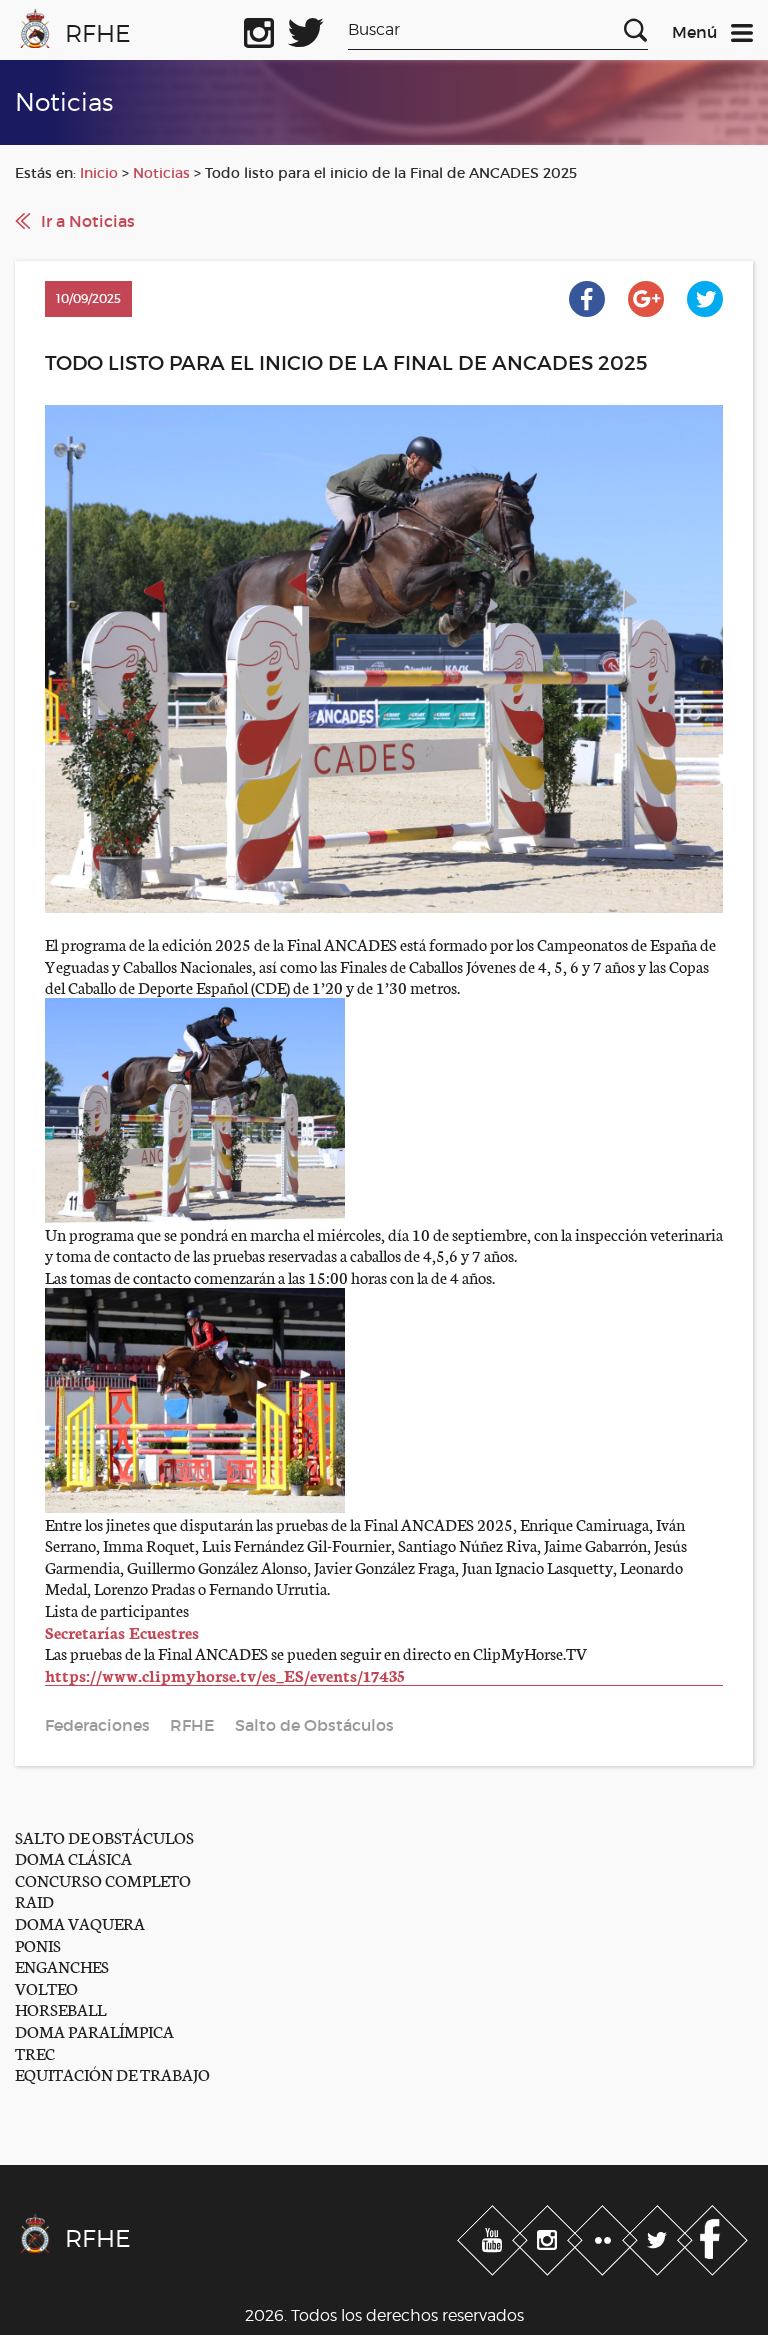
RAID (34, 1900)
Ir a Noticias (88, 221)
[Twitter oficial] (306, 29)
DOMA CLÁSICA (73, 1857)
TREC (35, 2052)
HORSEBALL (60, 2008)
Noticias (161, 173)
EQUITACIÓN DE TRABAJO (112, 2073)
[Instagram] (549, 2236)
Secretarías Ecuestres (122, 1631)
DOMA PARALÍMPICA (94, 2030)
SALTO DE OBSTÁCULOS (104, 1836)
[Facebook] (712, 2236)
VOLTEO (46, 1987)
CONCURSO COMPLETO (103, 1879)
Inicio (99, 173)
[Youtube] (494, 2236)
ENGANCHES (62, 1965)
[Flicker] (604, 2236)
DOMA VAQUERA (80, 1922)
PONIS (38, 1944)
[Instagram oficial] (259, 29)
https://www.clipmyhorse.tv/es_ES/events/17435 (225, 1674)
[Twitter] (659, 2236)
